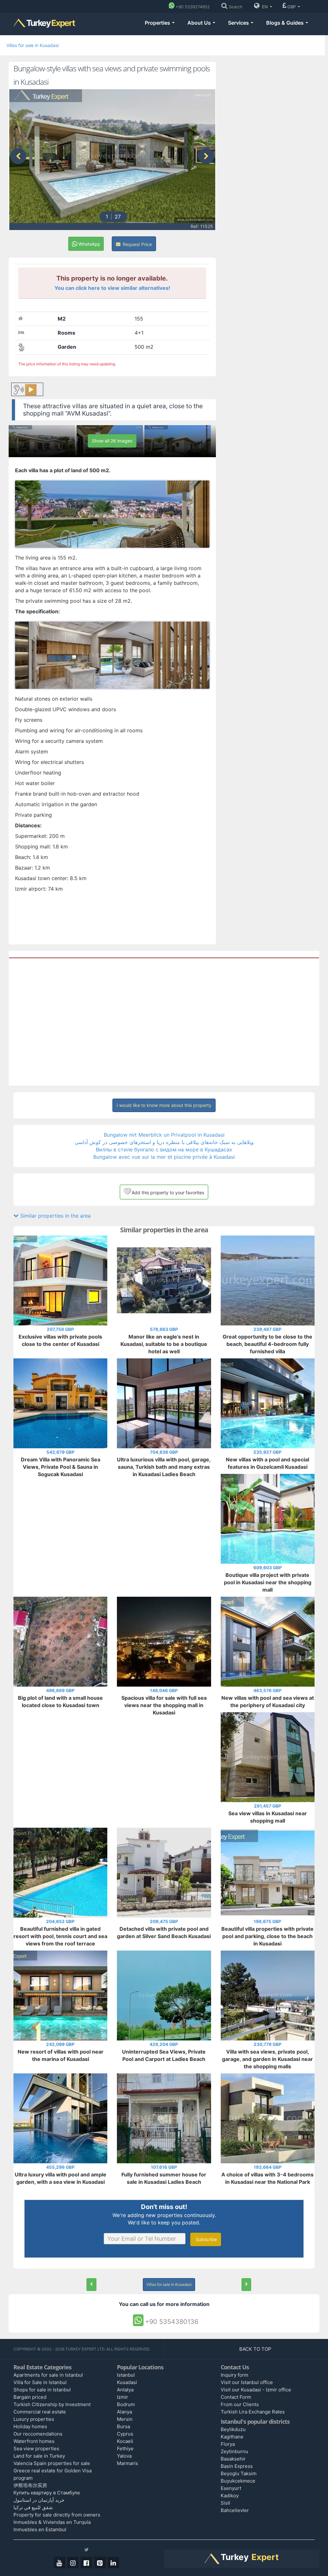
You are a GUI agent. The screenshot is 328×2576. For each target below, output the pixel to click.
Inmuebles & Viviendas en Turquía (52, 2522)
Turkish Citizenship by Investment (52, 2404)
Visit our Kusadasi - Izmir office (256, 2390)
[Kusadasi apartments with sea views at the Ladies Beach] (91, 2285)
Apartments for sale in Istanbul (48, 2375)
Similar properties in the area (55, 1216)
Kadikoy (230, 2496)
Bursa (123, 2426)
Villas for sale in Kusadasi (33, 45)
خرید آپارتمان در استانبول (39, 2500)
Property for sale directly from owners (57, 2515)
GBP (292, 7)
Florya (228, 2444)
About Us (200, 23)
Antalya (125, 2390)
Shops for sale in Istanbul (42, 2390)
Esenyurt (231, 2488)
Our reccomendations (38, 2434)
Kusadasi (127, 2382)
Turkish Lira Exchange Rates (253, 2412)
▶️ (31, 390)
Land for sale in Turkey (39, 2456)
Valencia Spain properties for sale (52, 2463)
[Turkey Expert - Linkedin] (113, 2563)
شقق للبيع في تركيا (33, 2507)
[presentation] (18, 156)
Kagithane (232, 2437)
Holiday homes (30, 2426)
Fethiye (125, 2449)
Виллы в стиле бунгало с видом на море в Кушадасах (164, 1149)
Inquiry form (234, 2375)
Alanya (124, 2412)
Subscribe (206, 2239)
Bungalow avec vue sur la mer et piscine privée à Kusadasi (164, 1157)
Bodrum (126, 2404)
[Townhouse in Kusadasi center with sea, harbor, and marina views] (246, 2285)
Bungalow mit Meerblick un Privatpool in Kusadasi (164, 1135)
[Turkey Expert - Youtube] (60, 2563)
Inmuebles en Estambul (40, 2529)
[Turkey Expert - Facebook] (86, 2563)
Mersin (125, 2419)
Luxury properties (34, 2419)
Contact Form (236, 2397)
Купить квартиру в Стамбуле (47, 2493)
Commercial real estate (40, 2412)
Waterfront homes (34, 2441)
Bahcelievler (235, 2510)
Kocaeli (125, 2441)
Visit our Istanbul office (247, 2382)
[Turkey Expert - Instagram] (73, 2563)
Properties (158, 23)
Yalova (124, 2456)
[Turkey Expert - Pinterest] (100, 2563)
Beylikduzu (233, 2429)
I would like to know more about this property (164, 1105)
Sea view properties (36, 2449)
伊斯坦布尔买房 (30, 2485)
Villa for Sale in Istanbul (40, 2382)
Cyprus (125, 2434)
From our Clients (240, 2404)
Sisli (225, 2503)
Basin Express (237, 2466)
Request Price (137, 244)
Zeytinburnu (234, 2451)
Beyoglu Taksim (239, 2473)
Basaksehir (233, 2459)
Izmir (123, 2397)
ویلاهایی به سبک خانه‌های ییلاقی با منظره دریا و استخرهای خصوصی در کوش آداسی (164, 1142)
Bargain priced (30, 2397)
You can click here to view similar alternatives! (112, 288)
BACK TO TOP (256, 2349)
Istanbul (126, 2375)
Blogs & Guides (286, 23)
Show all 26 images (112, 441)
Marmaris (127, 2463)
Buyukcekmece (238, 2481)
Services (239, 23)
